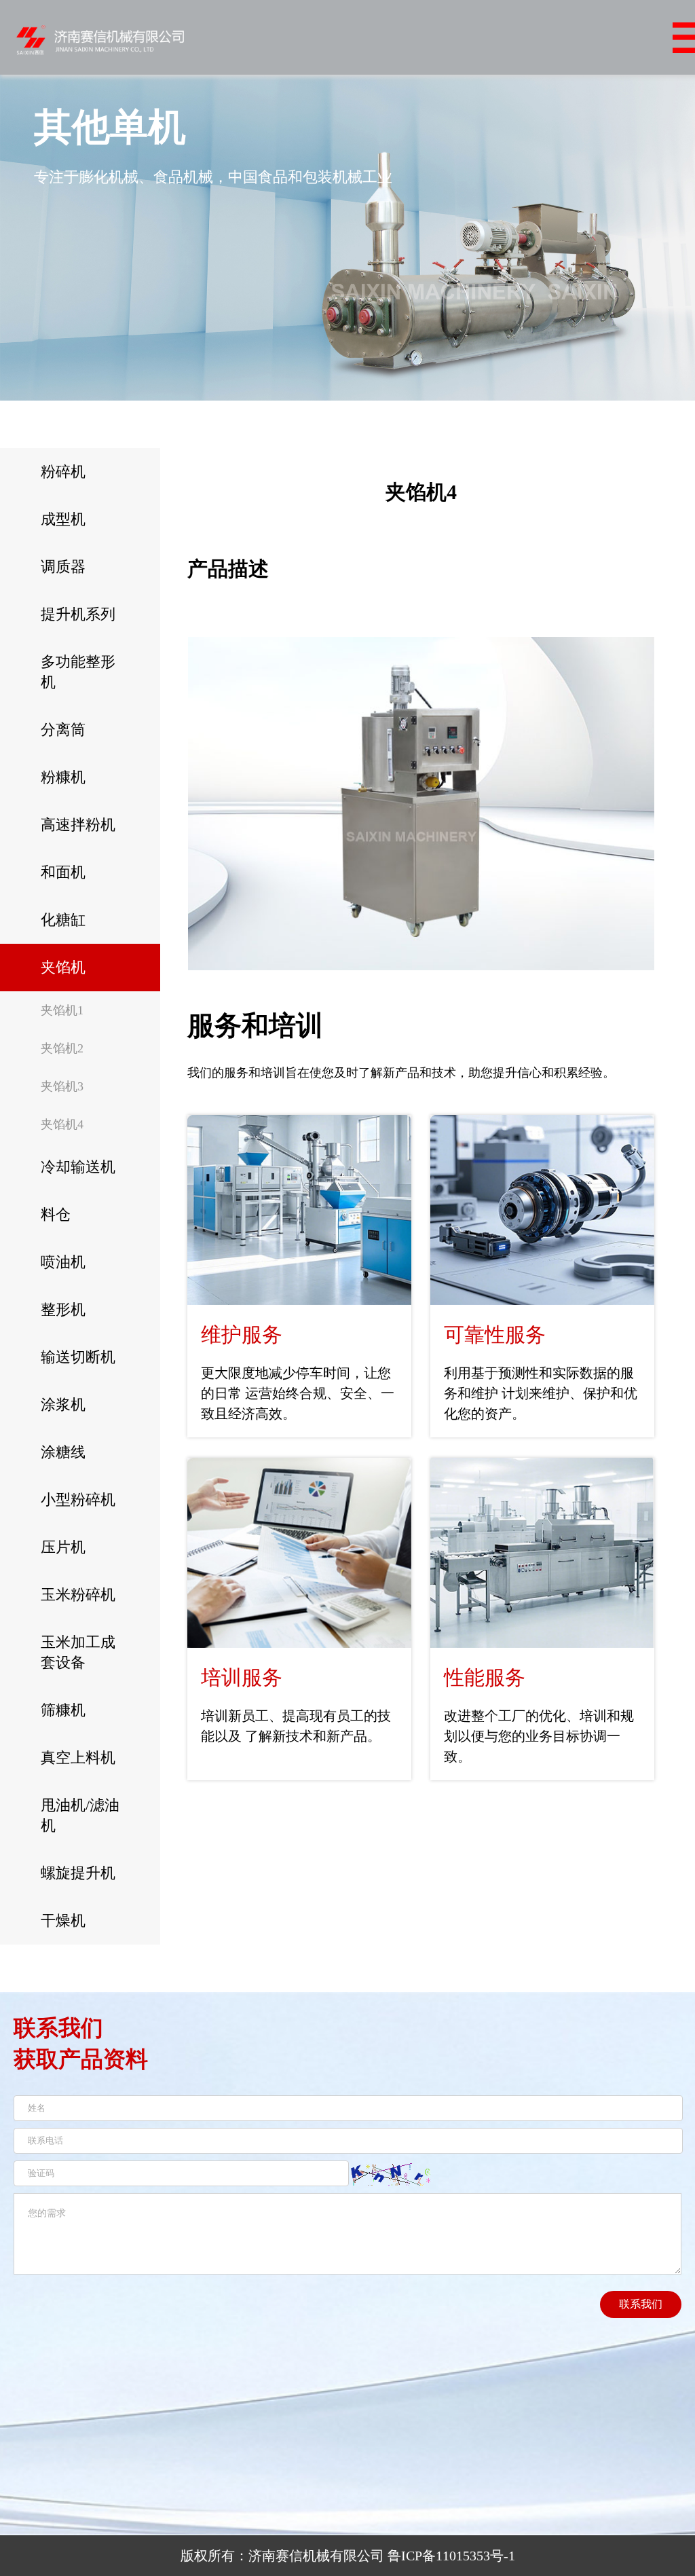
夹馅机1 (62, 1010)
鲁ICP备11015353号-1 (451, 2556)
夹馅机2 (62, 1048)
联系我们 (641, 2304)
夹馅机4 (62, 1124)
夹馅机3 (62, 1086)
